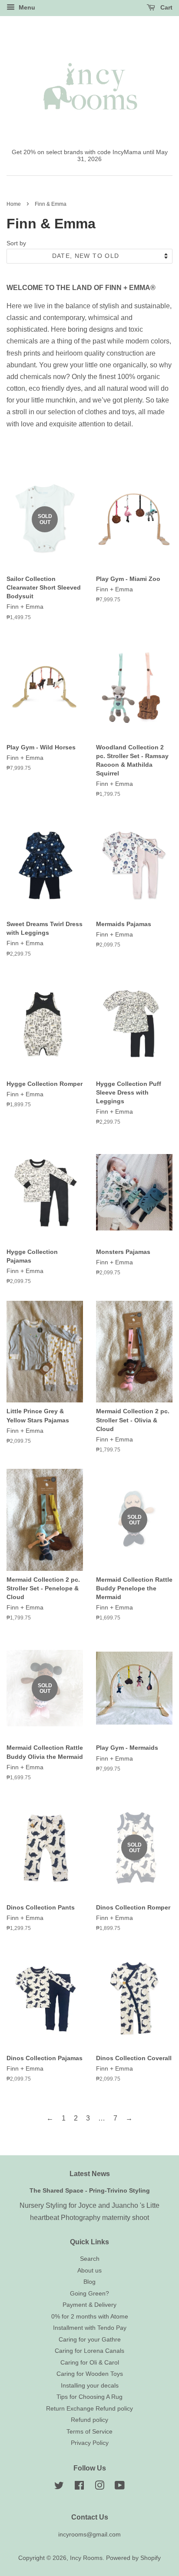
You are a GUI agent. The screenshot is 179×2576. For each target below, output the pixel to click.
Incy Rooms (86, 2558)
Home (14, 204)
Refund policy (89, 2420)
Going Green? (89, 2294)
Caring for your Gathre (90, 2340)
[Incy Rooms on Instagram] (99, 2487)
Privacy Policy (90, 2443)
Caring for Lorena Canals (89, 2351)
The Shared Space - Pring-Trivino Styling (90, 2191)
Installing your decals (90, 2386)
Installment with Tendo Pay (90, 2328)
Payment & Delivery (89, 2305)
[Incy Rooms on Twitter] (59, 2487)
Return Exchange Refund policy (89, 2409)
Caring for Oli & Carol (90, 2363)
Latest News (90, 2174)
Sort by (16, 243)
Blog (89, 2282)
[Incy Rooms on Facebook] (79, 2487)
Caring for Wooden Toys (90, 2374)
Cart (166, 7)
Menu (26, 7)
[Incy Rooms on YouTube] (120, 2487)
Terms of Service (89, 2432)
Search (90, 2259)
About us (89, 2271)
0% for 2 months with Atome (90, 2317)
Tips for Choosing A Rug (89, 2397)
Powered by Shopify (133, 2558)
